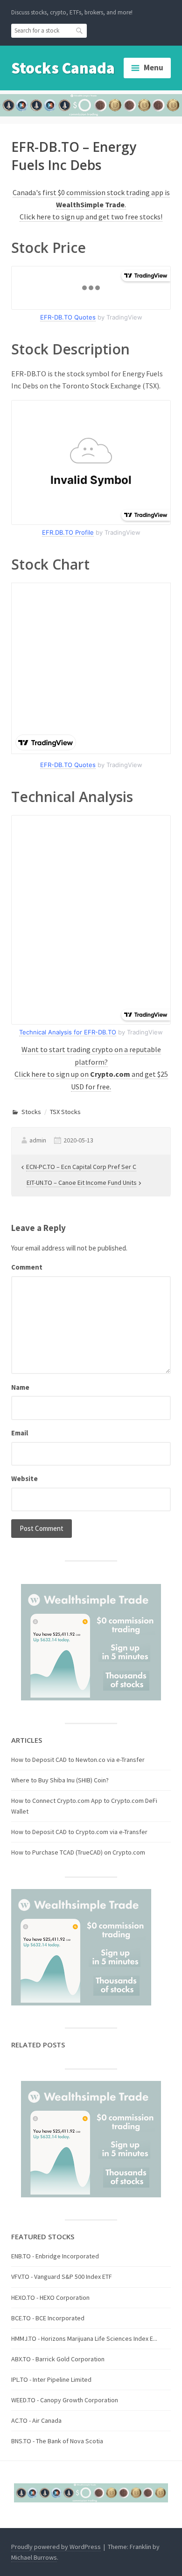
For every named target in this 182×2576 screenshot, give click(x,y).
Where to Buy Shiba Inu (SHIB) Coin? (60, 1780)
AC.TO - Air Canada (36, 2420)
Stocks (31, 1112)
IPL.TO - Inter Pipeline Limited (51, 2379)
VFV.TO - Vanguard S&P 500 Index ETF (62, 2277)
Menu (154, 68)
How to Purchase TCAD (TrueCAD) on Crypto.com (78, 1852)
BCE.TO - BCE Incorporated (48, 2318)
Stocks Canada (63, 68)
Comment (27, 1267)
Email (20, 1433)
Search (80, 30)
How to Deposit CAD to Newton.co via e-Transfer (78, 1760)
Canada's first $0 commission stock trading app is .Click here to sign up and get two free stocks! (91, 205)
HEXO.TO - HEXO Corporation (50, 2297)
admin (38, 1140)
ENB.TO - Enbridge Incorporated (55, 2256)
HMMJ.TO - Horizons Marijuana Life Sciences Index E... (84, 2338)
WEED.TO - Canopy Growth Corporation (65, 2400)
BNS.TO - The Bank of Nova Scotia (57, 2441)
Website (24, 1478)
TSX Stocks (65, 1112)
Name (20, 1387)
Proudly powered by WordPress (56, 2547)
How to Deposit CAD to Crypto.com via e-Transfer (79, 1832)
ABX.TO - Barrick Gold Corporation (58, 2359)
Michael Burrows (34, 2557)
